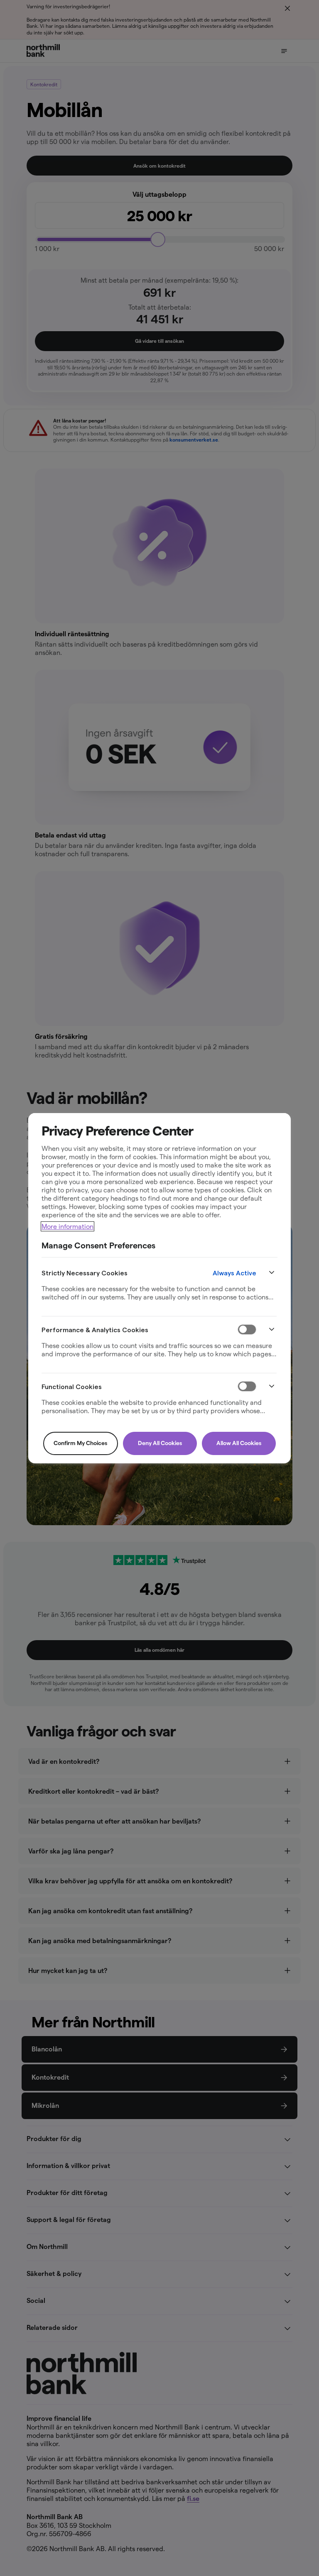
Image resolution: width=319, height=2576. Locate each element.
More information (67, 1226)
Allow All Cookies (239, 1443)
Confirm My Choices (80, 1443)
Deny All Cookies (160, 1443)
